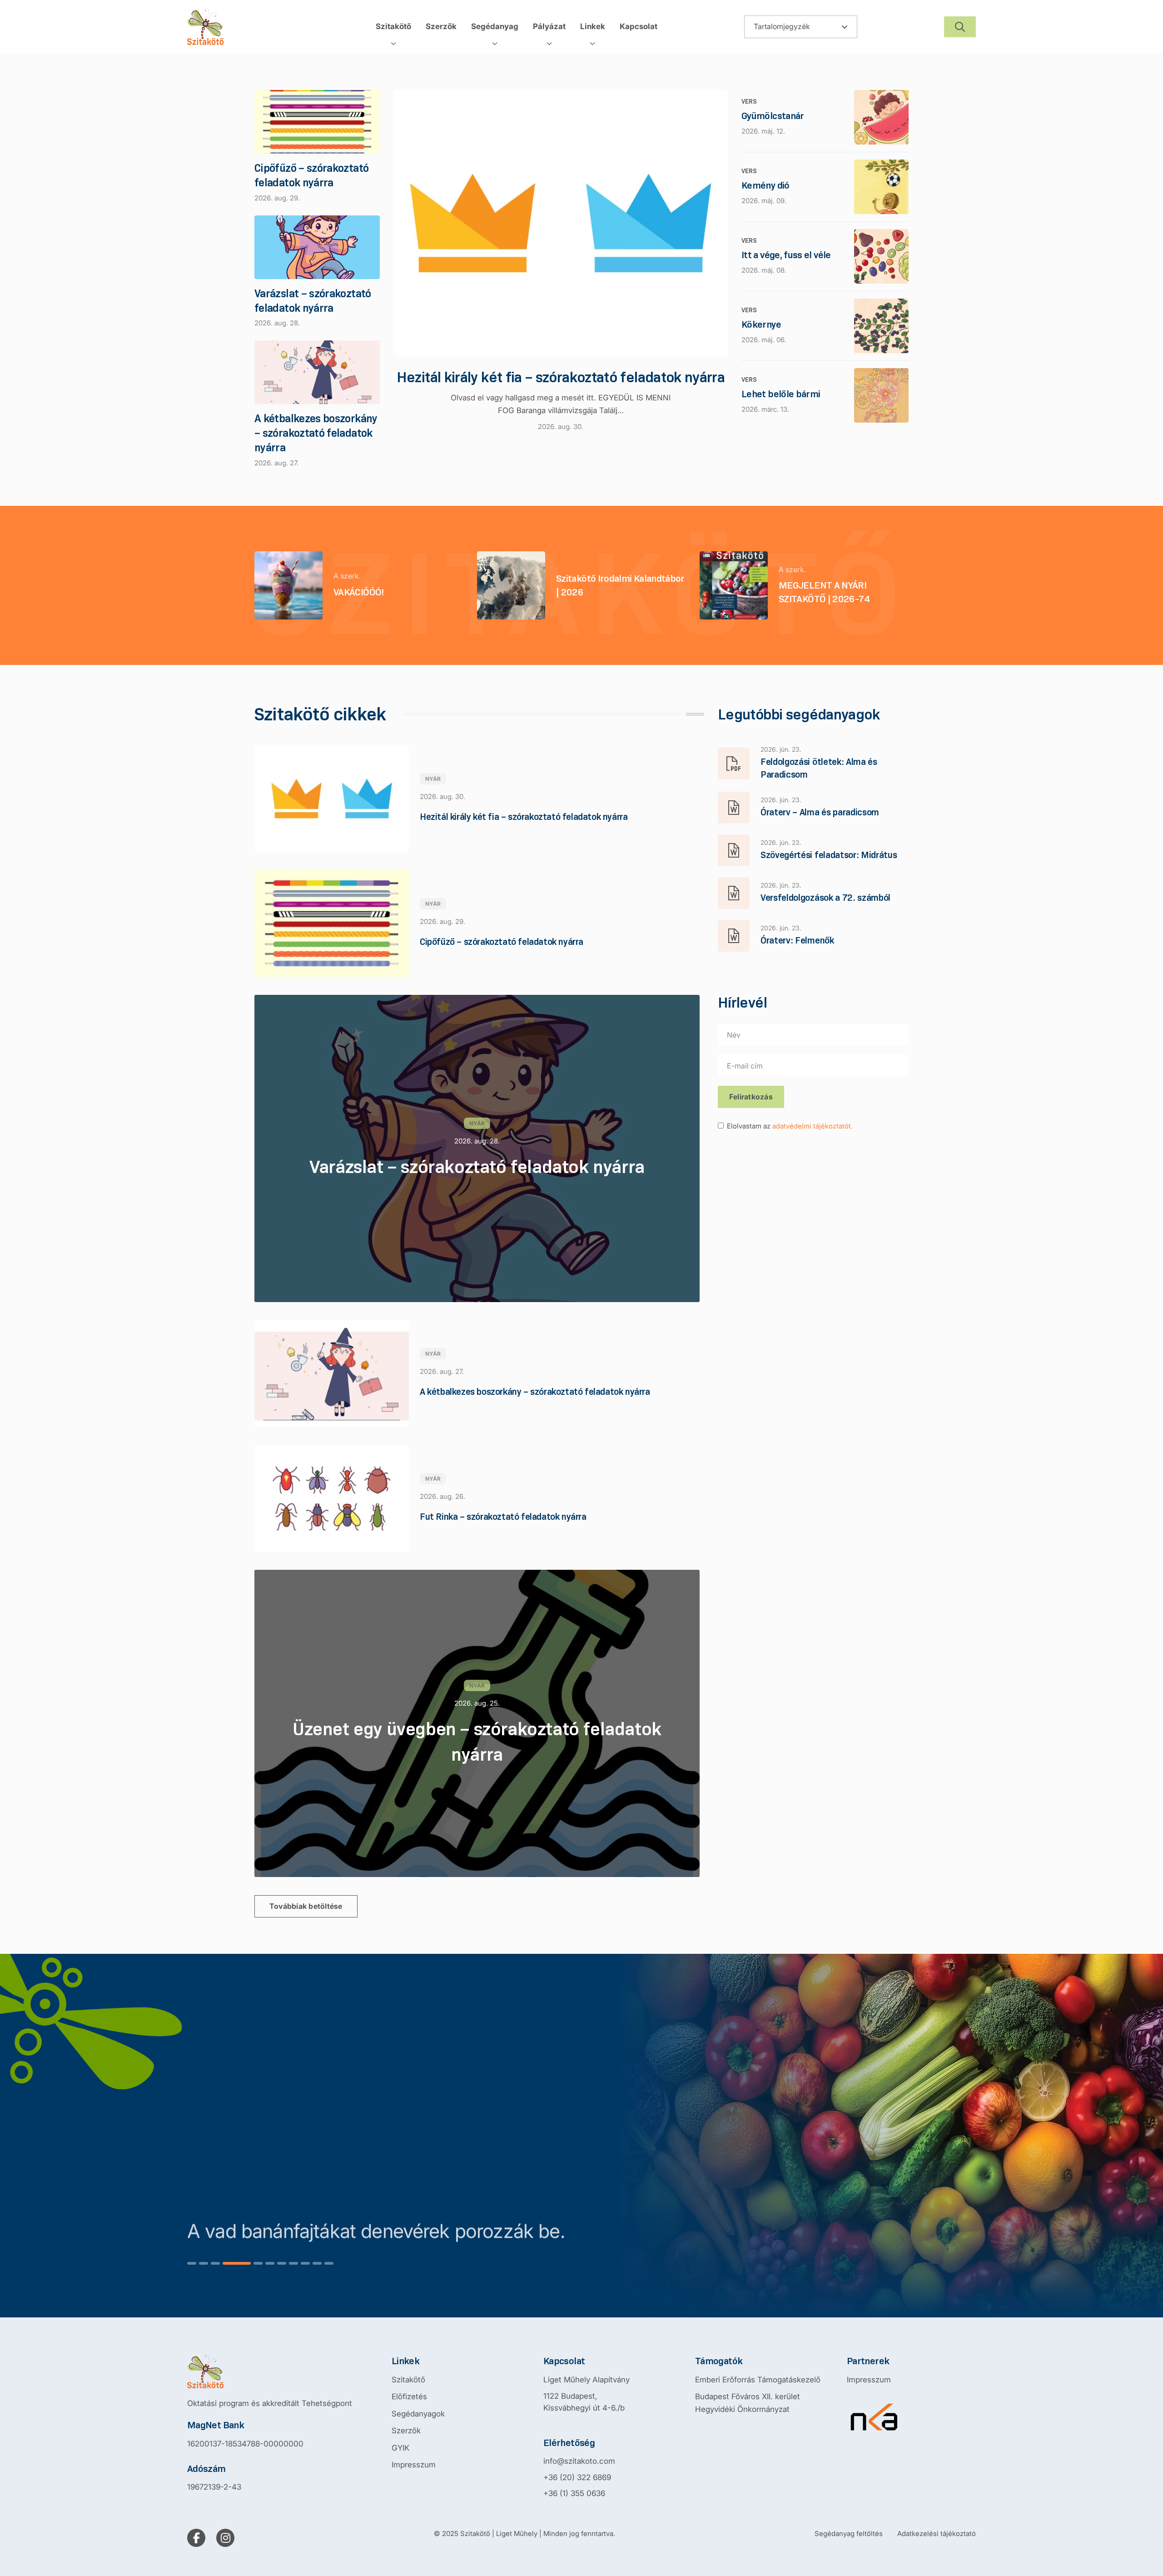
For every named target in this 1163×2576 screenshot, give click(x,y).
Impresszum (414, 2465)
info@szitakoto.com (579, 2461)
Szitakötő (408, 2380)
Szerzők (406, 2431)
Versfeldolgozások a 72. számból (825, 898)
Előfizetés (409, 2396)
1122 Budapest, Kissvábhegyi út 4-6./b (584, 2402)
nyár (433, 779)
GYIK (400, 2448)
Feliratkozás (751, 1097)
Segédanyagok (418, 2414)
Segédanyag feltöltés (849, 2534)
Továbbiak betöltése (306, 1906)
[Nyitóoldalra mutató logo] (270, 2371)
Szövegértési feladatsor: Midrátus (829, 855)
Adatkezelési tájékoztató (937, 2534)
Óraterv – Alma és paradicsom (820, 812)
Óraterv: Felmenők (797, 940)
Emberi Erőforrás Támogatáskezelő (758, 2380)
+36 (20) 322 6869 (577, 2477)
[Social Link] (196, 2538)
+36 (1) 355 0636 (574, 2493)
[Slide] (192, 2263)
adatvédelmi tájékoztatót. (813, 1126)
